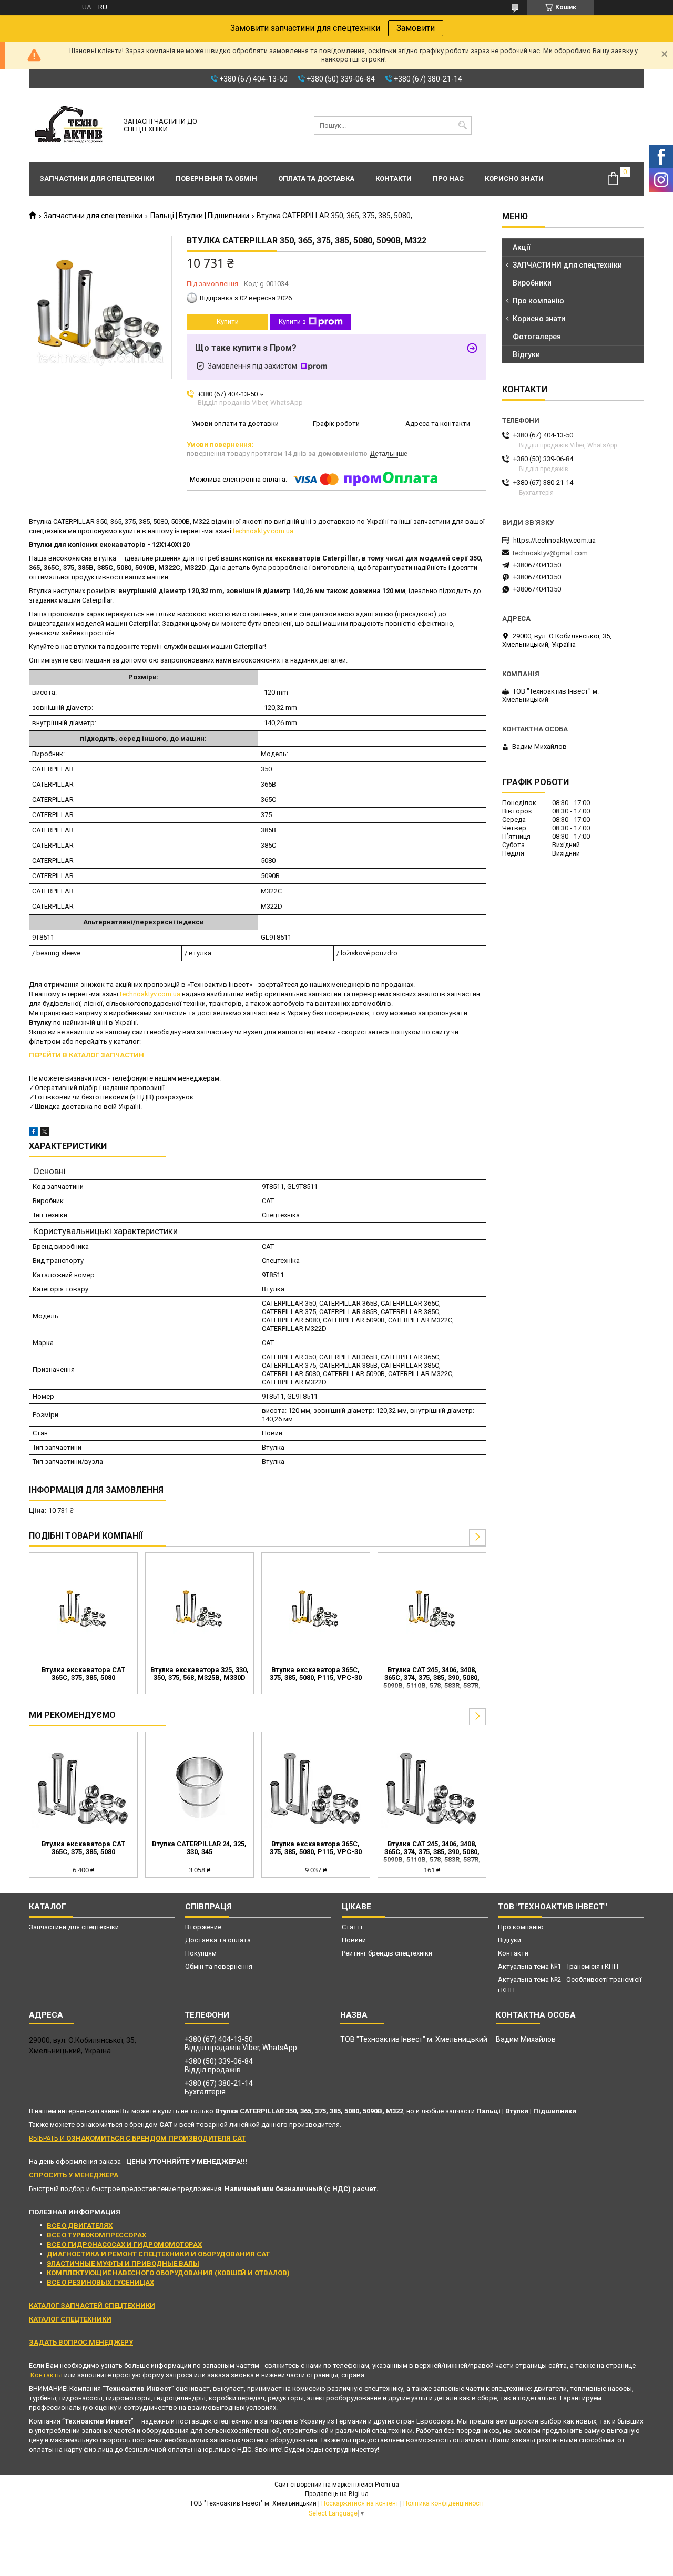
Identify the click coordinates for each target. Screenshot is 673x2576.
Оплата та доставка (316, 179)
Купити (228, 322)
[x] (45, 1133)
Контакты (47, 2375)
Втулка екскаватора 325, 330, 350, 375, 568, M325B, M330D (200, 1674)
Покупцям (201, 1953)
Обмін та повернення (219, 1966)
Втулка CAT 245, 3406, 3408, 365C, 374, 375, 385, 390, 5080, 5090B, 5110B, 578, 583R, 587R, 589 (432, 1678)
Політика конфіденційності (443, 2503)
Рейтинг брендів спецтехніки (387, 1953)
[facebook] (33, 1133)
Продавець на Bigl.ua (337, 2494)
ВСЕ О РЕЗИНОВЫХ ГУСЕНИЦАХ (100, 2282)
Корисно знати (514, 179)
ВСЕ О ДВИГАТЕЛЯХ (80, 2226)
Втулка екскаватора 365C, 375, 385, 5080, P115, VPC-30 (316, 1674)
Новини (354, 1940)
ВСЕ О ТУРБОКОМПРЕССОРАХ (96, 2235)
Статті (352, 1927)
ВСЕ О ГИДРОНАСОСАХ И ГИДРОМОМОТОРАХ (124, 2244)
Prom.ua (387, 2485)
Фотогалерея (537, 337)
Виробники (532, 283)
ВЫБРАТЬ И (137, 2138)
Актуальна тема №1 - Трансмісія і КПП (558, 1966)
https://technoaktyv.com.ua (554, 540)
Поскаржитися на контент (360, 2503)
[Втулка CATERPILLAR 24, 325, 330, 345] (200, 1787)
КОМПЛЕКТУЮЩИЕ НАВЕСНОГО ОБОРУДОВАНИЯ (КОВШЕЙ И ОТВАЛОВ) (168, 2273)
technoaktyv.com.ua (263, 531)
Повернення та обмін (216, 179)
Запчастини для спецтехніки (97, 179)
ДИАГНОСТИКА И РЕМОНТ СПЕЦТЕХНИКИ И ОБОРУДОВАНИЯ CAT (158, 2254)
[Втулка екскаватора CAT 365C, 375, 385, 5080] (83, 1608)
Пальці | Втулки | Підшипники (200, 216)
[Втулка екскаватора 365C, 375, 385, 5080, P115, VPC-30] (316, 1608)
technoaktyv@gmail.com (550, 553)
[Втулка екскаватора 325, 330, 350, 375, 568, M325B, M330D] (200, 1608)
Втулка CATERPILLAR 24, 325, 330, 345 (199, 1848)
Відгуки (526, 354)
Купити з (292, 322)
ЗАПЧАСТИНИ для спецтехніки (567, 265)
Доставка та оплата (218, 1940)
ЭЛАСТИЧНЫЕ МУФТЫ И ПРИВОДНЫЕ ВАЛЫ (123, 2263)
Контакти (394, 179)
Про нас (448, 179)
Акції (522, 247)
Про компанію (538, 301)
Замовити (416, 28)
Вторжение (203, 1927)
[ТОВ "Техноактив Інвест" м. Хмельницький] (70, 125)
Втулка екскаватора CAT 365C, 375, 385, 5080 (83, 1674)
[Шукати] (462, 125)
